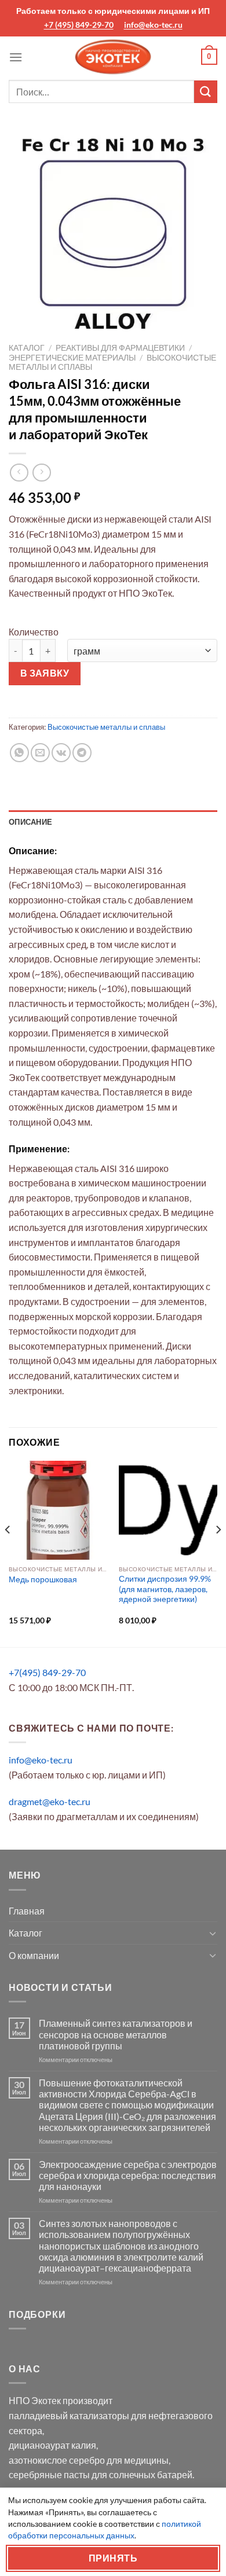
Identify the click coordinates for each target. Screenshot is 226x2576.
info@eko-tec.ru (153, 25)
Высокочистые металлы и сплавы (106, 727)
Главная (27, 1911)
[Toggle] (213, 1933)
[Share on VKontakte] (61, 753)
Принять (113, 2558)
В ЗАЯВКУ (45, 673)
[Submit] (206, 92)
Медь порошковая (43, 1579)
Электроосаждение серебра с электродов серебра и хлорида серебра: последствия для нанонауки (128, 2175)
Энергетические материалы (72, 358)
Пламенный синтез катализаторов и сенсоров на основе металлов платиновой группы (116, 2034)
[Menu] (16, 57)
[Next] (218, 1553)
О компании (34, 1955)
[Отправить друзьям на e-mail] (40, 753)
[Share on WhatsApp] (19, 753)
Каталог (27, 348)
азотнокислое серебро (57, 2460)
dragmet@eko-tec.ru (50, 1801)
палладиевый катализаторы (69, 2415)
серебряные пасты (49, 2474)
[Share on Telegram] (82, 753)
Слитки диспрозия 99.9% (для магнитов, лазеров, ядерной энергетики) (165, 1589)
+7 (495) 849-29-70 (79, 25)
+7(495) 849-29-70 (47, 1672)
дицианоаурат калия (52, 2445)
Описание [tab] (30, 822)
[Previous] (8, 1553)
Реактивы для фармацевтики (120, 348)
